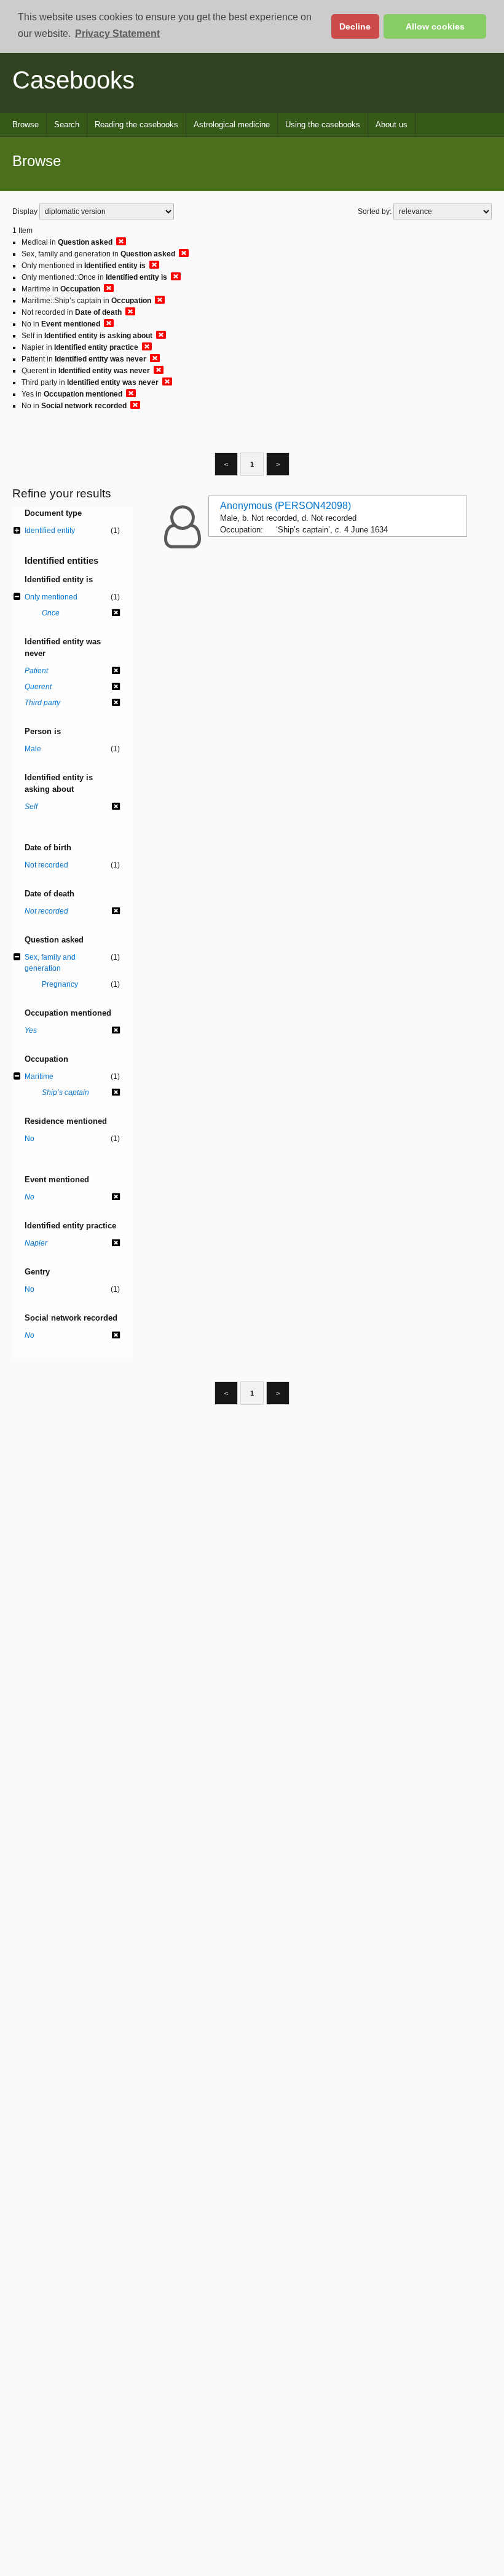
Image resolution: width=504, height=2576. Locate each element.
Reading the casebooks (136, 124)
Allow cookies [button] (435, 26)
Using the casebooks (323, 124)
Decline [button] (355, 26)
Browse (26, 124)
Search (67, 124)
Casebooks (73, 80)
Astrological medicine (232, 124)
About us (392, 124)
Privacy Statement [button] (117, 34)
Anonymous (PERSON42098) (285, 506)
